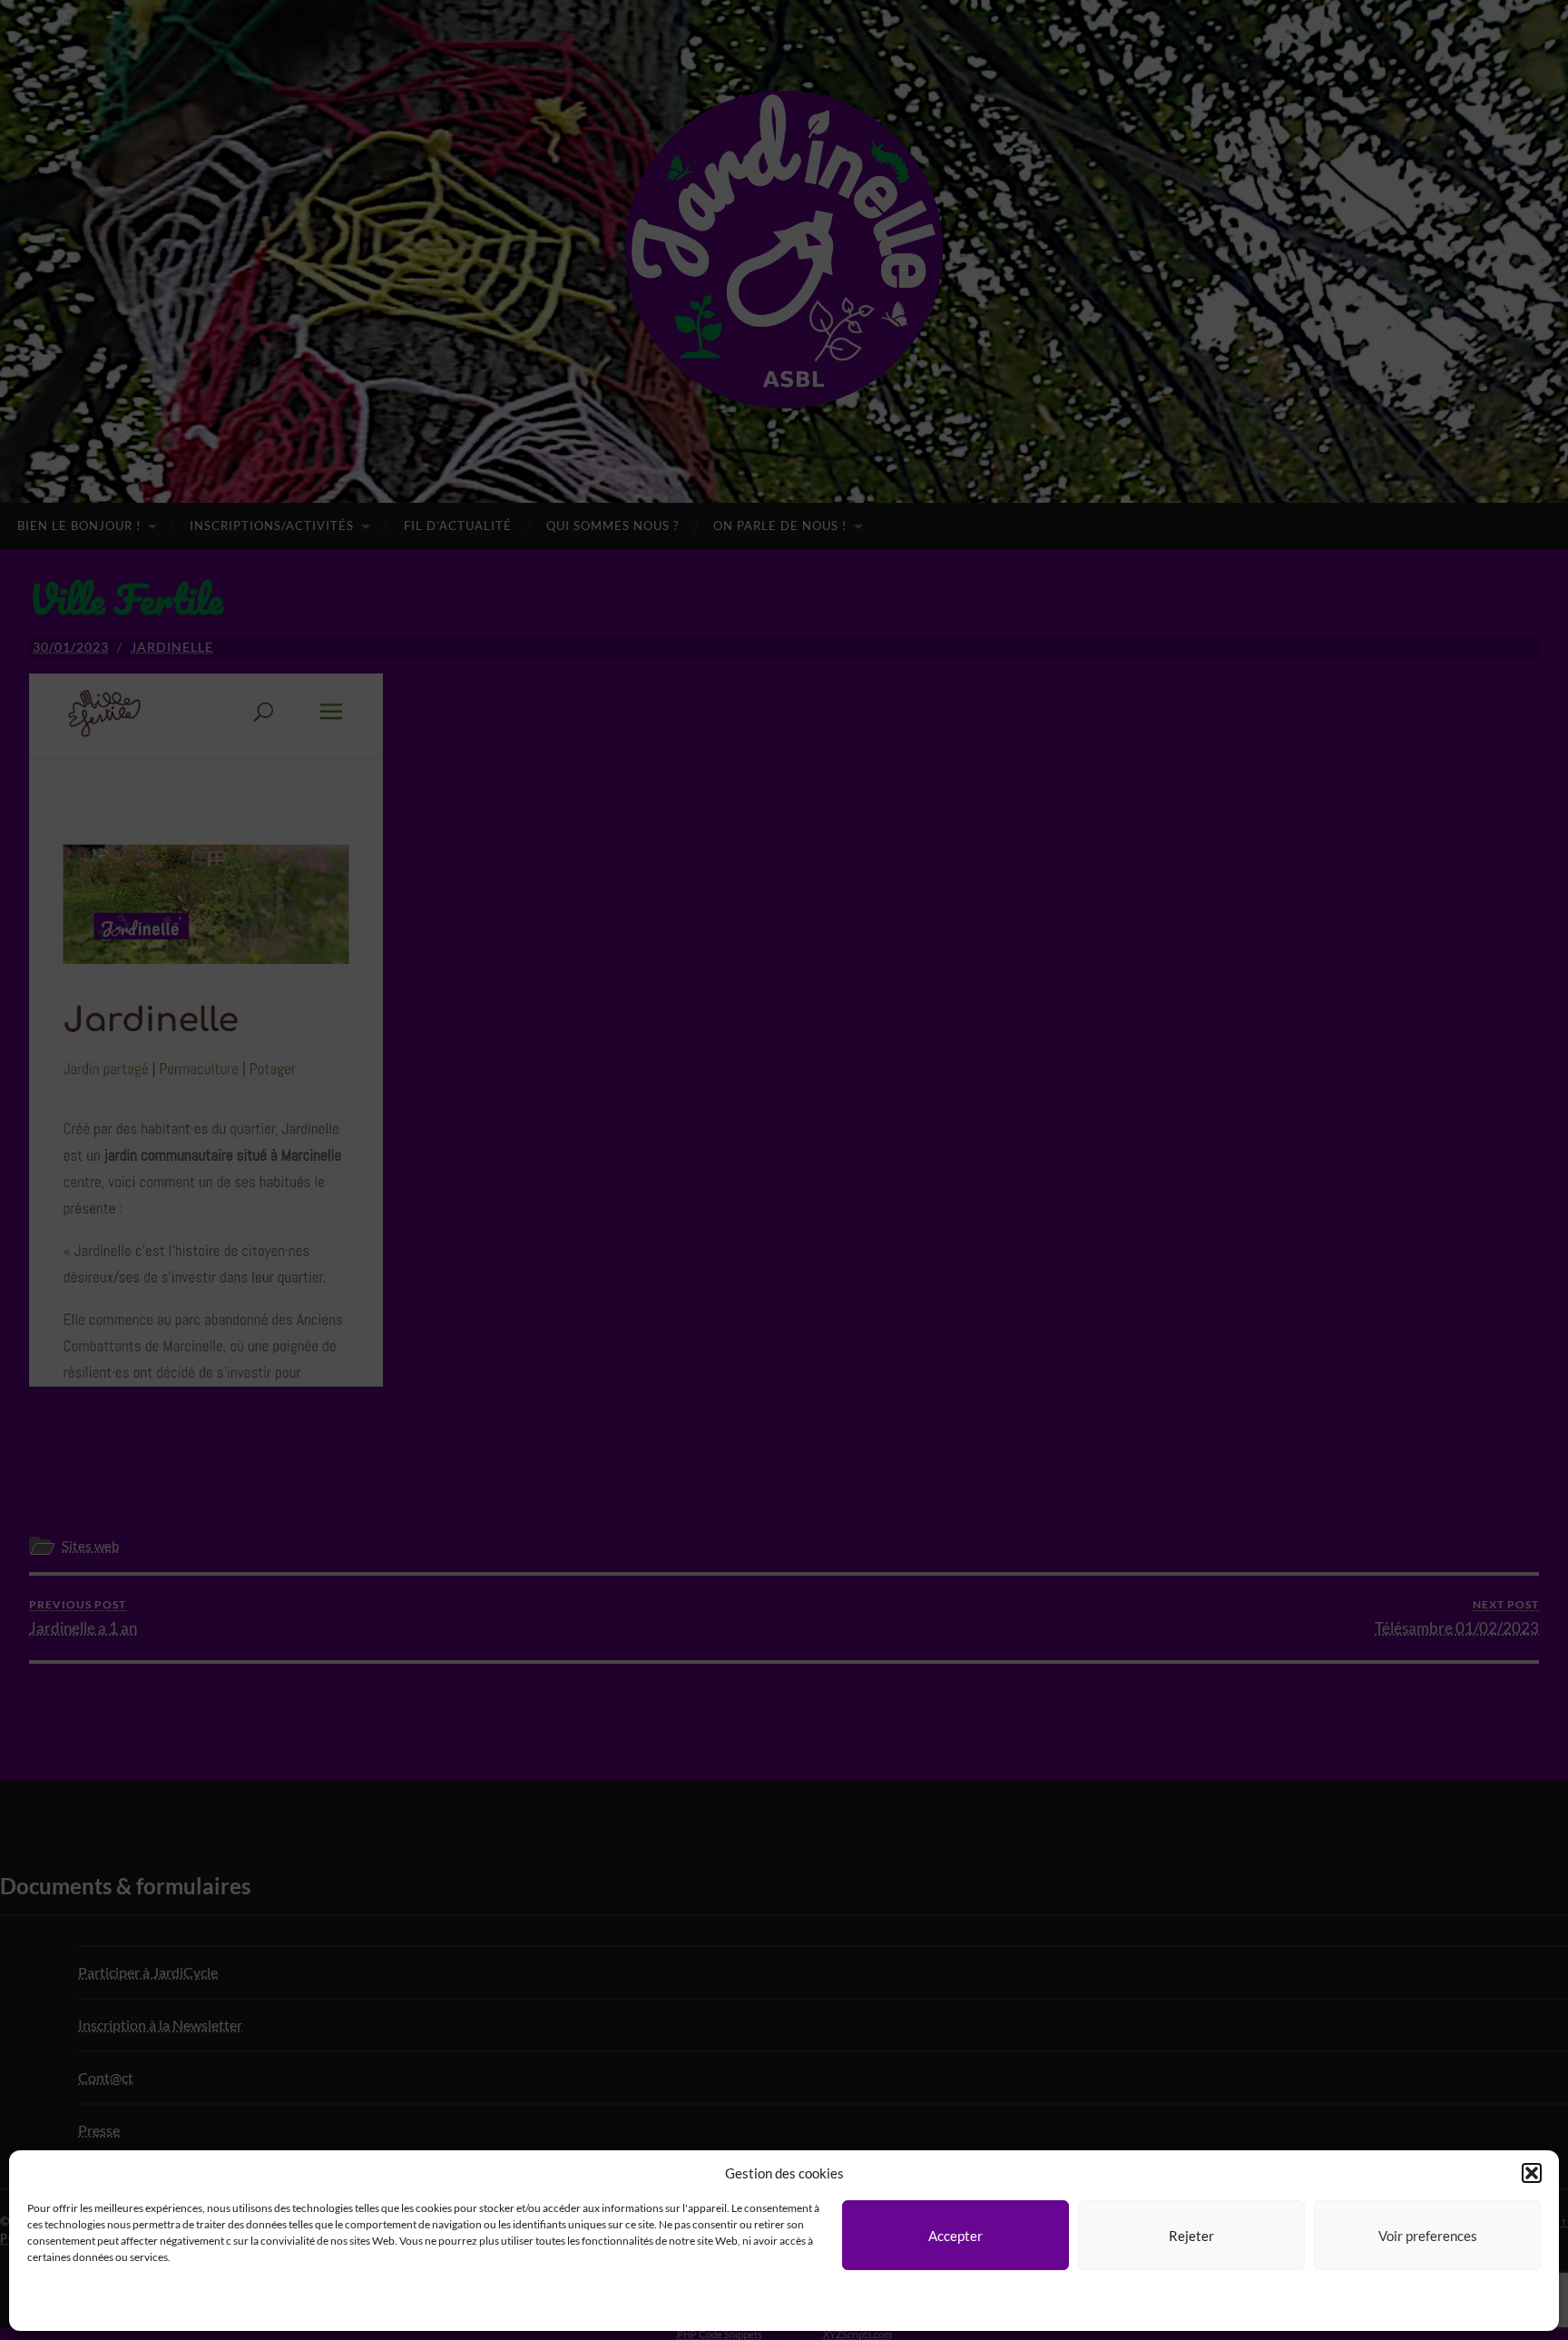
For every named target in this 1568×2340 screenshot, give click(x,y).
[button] (1532, 2173)
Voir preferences (1428, 2236)
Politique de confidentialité (109, 2307)
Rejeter (1191, 2236)
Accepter (955, 2236)
